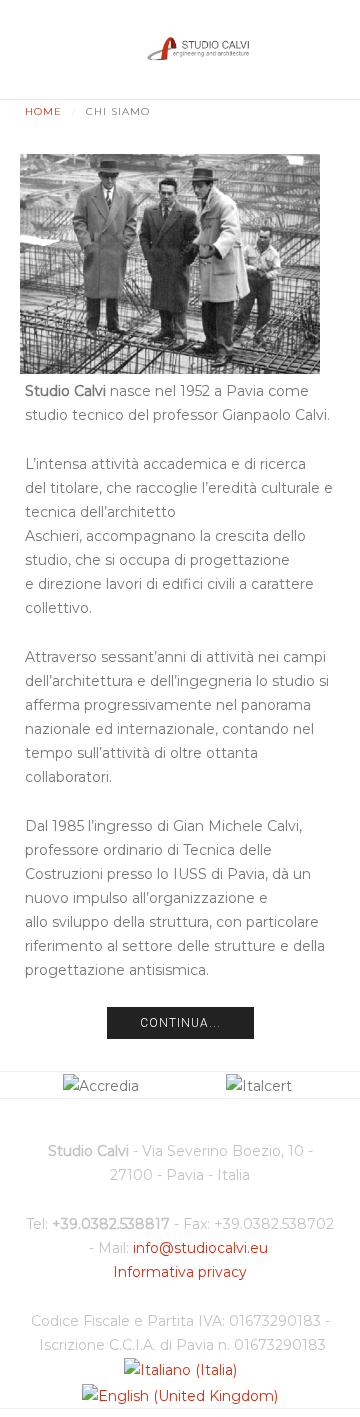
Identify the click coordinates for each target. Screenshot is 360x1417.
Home (43, 111)
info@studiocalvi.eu (200, 1248)
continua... (180, 1023)
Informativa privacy (180, 1272)
